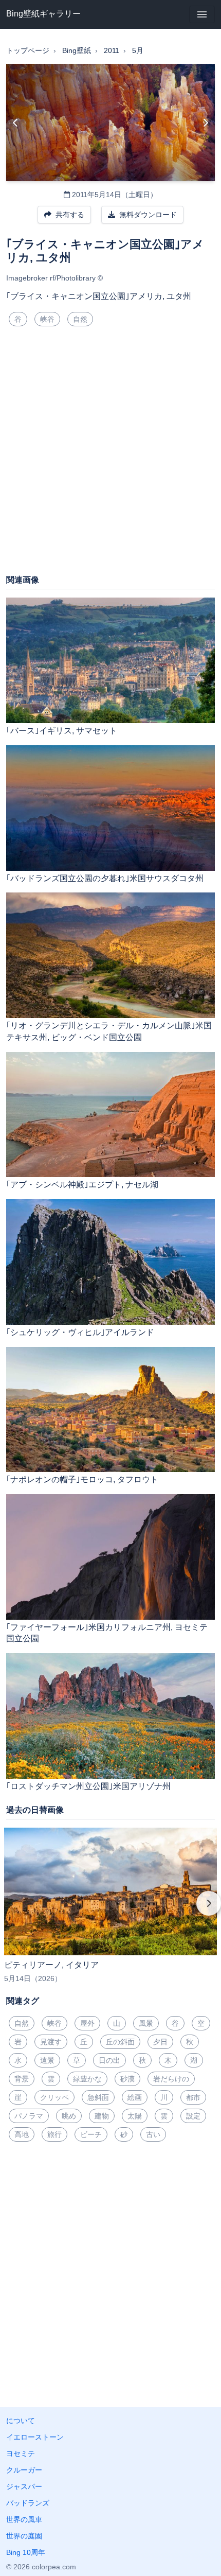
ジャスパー (24, 2486)
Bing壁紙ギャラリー (43, 14)
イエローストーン (35, 2437)
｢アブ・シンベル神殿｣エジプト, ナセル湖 (82, 1185)
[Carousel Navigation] (110, 1911)
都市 (193, 2097)
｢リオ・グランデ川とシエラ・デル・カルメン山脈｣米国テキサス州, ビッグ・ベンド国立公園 (109, 1031)
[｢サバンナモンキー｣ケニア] (205, 122)
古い (153, 2134)
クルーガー (24, 2470)
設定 (193, 2116)
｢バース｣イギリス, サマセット (62, 731)
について (21, 2421)
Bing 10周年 (26, 2552)
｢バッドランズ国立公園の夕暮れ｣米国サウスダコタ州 (105, 878)
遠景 (47, 2060)
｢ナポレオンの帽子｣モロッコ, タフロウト (82, 1479)
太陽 (135, 2116)
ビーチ (91, 2134)
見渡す (51, 2042)
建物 (102, 2116)
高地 (22, 2134)
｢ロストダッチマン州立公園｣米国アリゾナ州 (88, 1786)
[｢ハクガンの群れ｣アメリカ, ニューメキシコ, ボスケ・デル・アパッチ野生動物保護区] (16, 122)
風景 (146, 2023)
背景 (22, 2079)
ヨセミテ (21, 2454)
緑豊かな (87, 2079)
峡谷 (47, 319)
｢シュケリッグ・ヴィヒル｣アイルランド (80, 1332)
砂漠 (127, 2079)
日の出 (109, 2060)
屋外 (87, 2023)
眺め (69, 2116)
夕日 (160, 2042)
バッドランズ (28, 2503)
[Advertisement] (110, 454)
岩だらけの (171, 2079)
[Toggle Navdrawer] (202, 14)
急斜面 (98, 2097)
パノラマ (29, 2116)
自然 (80, 319)
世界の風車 (24, 2519)
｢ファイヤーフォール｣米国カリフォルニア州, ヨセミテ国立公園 (107, 1633)
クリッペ (54, 2097)
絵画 (135, 2097)
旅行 (54, 2134)
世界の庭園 (24, 2536)
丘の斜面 (120, 2042)
